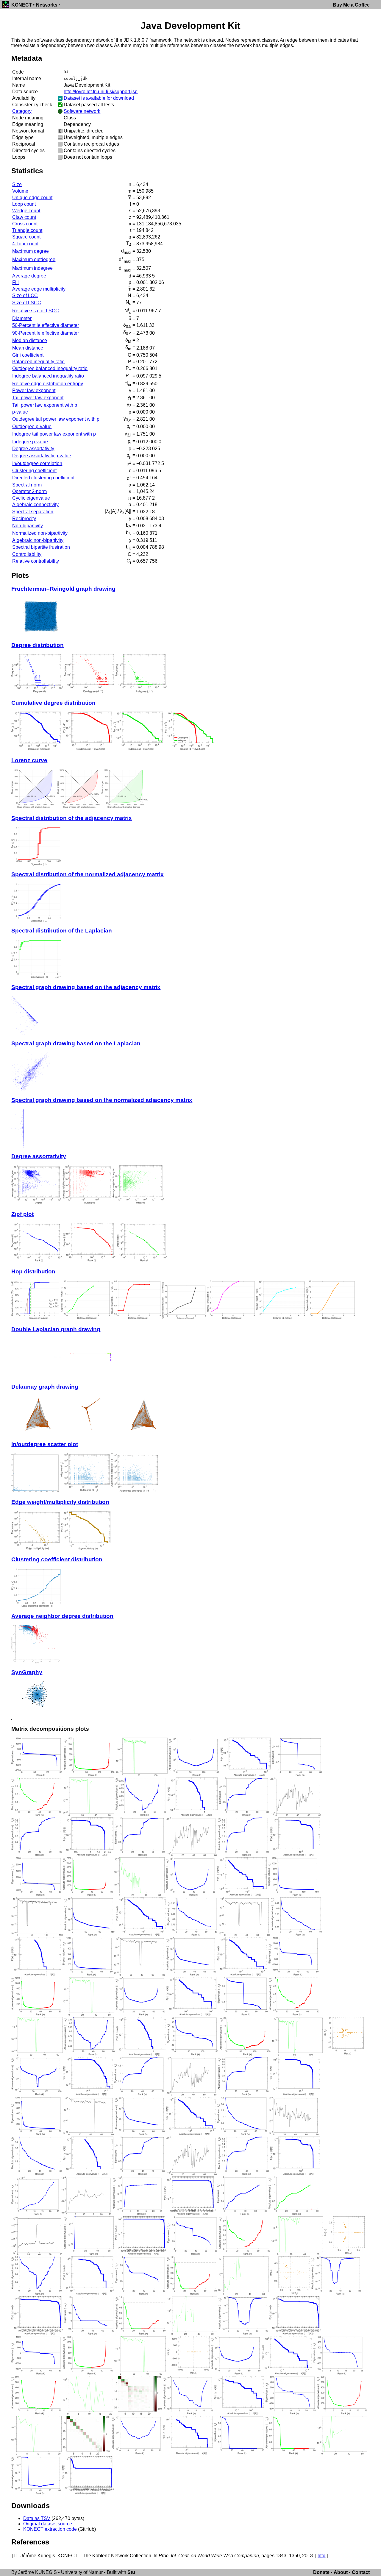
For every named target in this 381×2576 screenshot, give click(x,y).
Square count (26, 237)
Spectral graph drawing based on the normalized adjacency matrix (102, 1100)
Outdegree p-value (32, 427)
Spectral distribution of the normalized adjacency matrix (88, 874)
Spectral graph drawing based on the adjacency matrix (86, 987)
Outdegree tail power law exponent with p (56, 419)
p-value (20, 412)
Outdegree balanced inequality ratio (50, 368)
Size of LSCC (27, 303)
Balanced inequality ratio (38, 362)
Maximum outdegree (34, 259)
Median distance (30, 340)
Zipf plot (22, 1214)
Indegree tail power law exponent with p (54, 434)
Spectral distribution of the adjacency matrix (72, 818)
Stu (131, 2572)
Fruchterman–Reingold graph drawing (63, 589)
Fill (15, 282)
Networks (47, 5)
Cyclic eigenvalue (31, 498)
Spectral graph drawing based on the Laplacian (76, 1043)
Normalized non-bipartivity (40, 533)
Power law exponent (34, 390)
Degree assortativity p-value (42, 456)
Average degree (29, 276)
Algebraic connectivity (35, 505)
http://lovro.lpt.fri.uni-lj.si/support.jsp (101, 92)
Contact (361, 2572)
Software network (82, 111)
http (321, 2556)
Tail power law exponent (38, 398)
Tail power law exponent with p (45, 405)
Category (22, 111)
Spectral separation (33, 512)
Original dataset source (48, 2524)
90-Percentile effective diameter (46, 333)
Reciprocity (24, 519)
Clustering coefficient (34, 471)
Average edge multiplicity (39, 289)
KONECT (22, 5)
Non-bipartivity (28, 526)
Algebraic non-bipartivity (38, 540)
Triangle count (27, 230)
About (341, 2572)
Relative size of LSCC (36, 311)
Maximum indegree (32, 268)
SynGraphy (27, 1672)
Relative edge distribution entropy (48, 384)
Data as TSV (37, 2518)
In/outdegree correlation (37, 463)
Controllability (27, 554)
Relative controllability (36, 561)
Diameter (22, 318)
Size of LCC (25, 296)
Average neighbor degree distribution (62, 1616)
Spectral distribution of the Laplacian (62, 931)
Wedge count (26, 211)
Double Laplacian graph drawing (56, 1329)
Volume (20, 191)
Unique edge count (32, 198)
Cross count (25, 224)
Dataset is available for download (99, 98)
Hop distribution (33, 1271)
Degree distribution (38, 645)
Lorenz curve (29, 760)
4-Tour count (25, 244)
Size (17, 184)
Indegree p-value (30, 442)
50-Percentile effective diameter (46, 325)
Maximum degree (31, 251)
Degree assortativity (33, 449)
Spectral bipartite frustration (41, 547)
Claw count (24, 217)
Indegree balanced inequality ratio (48, 376)
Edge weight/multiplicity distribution (60, 1502)
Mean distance (28, 348)
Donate (321, 2572)
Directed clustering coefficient (43, 478)
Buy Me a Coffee (351, 5)
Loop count (24, 204)
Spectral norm (27, 485)
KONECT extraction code (50, 2529)
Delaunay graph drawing (45, 1387)
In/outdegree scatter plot (45, 1444)
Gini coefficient (28, 355)
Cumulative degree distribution (53, 703)
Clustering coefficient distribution (57, 1559)
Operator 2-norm (29, 491)
